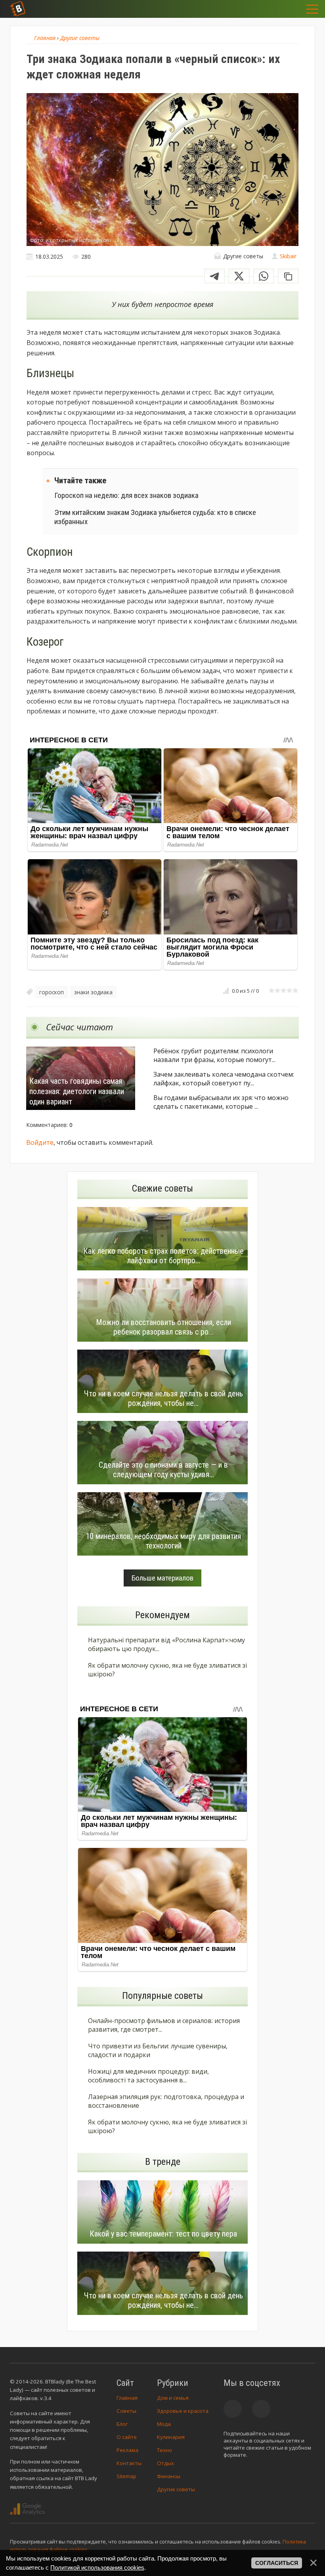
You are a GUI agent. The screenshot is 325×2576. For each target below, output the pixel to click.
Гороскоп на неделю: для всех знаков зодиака (126, 495)
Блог (122, 2424)
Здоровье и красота (183, 2411)
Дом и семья (173, 2398)
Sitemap (126, 2476)
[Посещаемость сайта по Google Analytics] (27, 2509)
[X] (239, 276)
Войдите (40, 1142)
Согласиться (277, 2563)
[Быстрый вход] (289, 9)
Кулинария (171, 2437)
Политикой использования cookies (97, 2567)
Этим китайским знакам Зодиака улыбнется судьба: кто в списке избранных (155, 517)
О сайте (127, 2437)
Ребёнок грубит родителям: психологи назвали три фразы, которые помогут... (214, 1055)
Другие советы (176, 2489)
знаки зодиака (93, 992)
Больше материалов (162, 1578)
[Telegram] (214, 276)
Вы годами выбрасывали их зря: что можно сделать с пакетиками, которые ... (221, 1102)
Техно (164, 2450)
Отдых (165, 2463)
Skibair (288, 256)
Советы (126, 2411)
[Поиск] (270, 9)
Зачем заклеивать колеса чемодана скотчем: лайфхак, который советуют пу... (224, 1079)
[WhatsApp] (264, 276)
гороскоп (52, 992)
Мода (164, 2424)
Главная (127, 2398)
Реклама (127, 2450)
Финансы (169, 2476)
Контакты (129, 2463)
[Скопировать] (288, 276)
